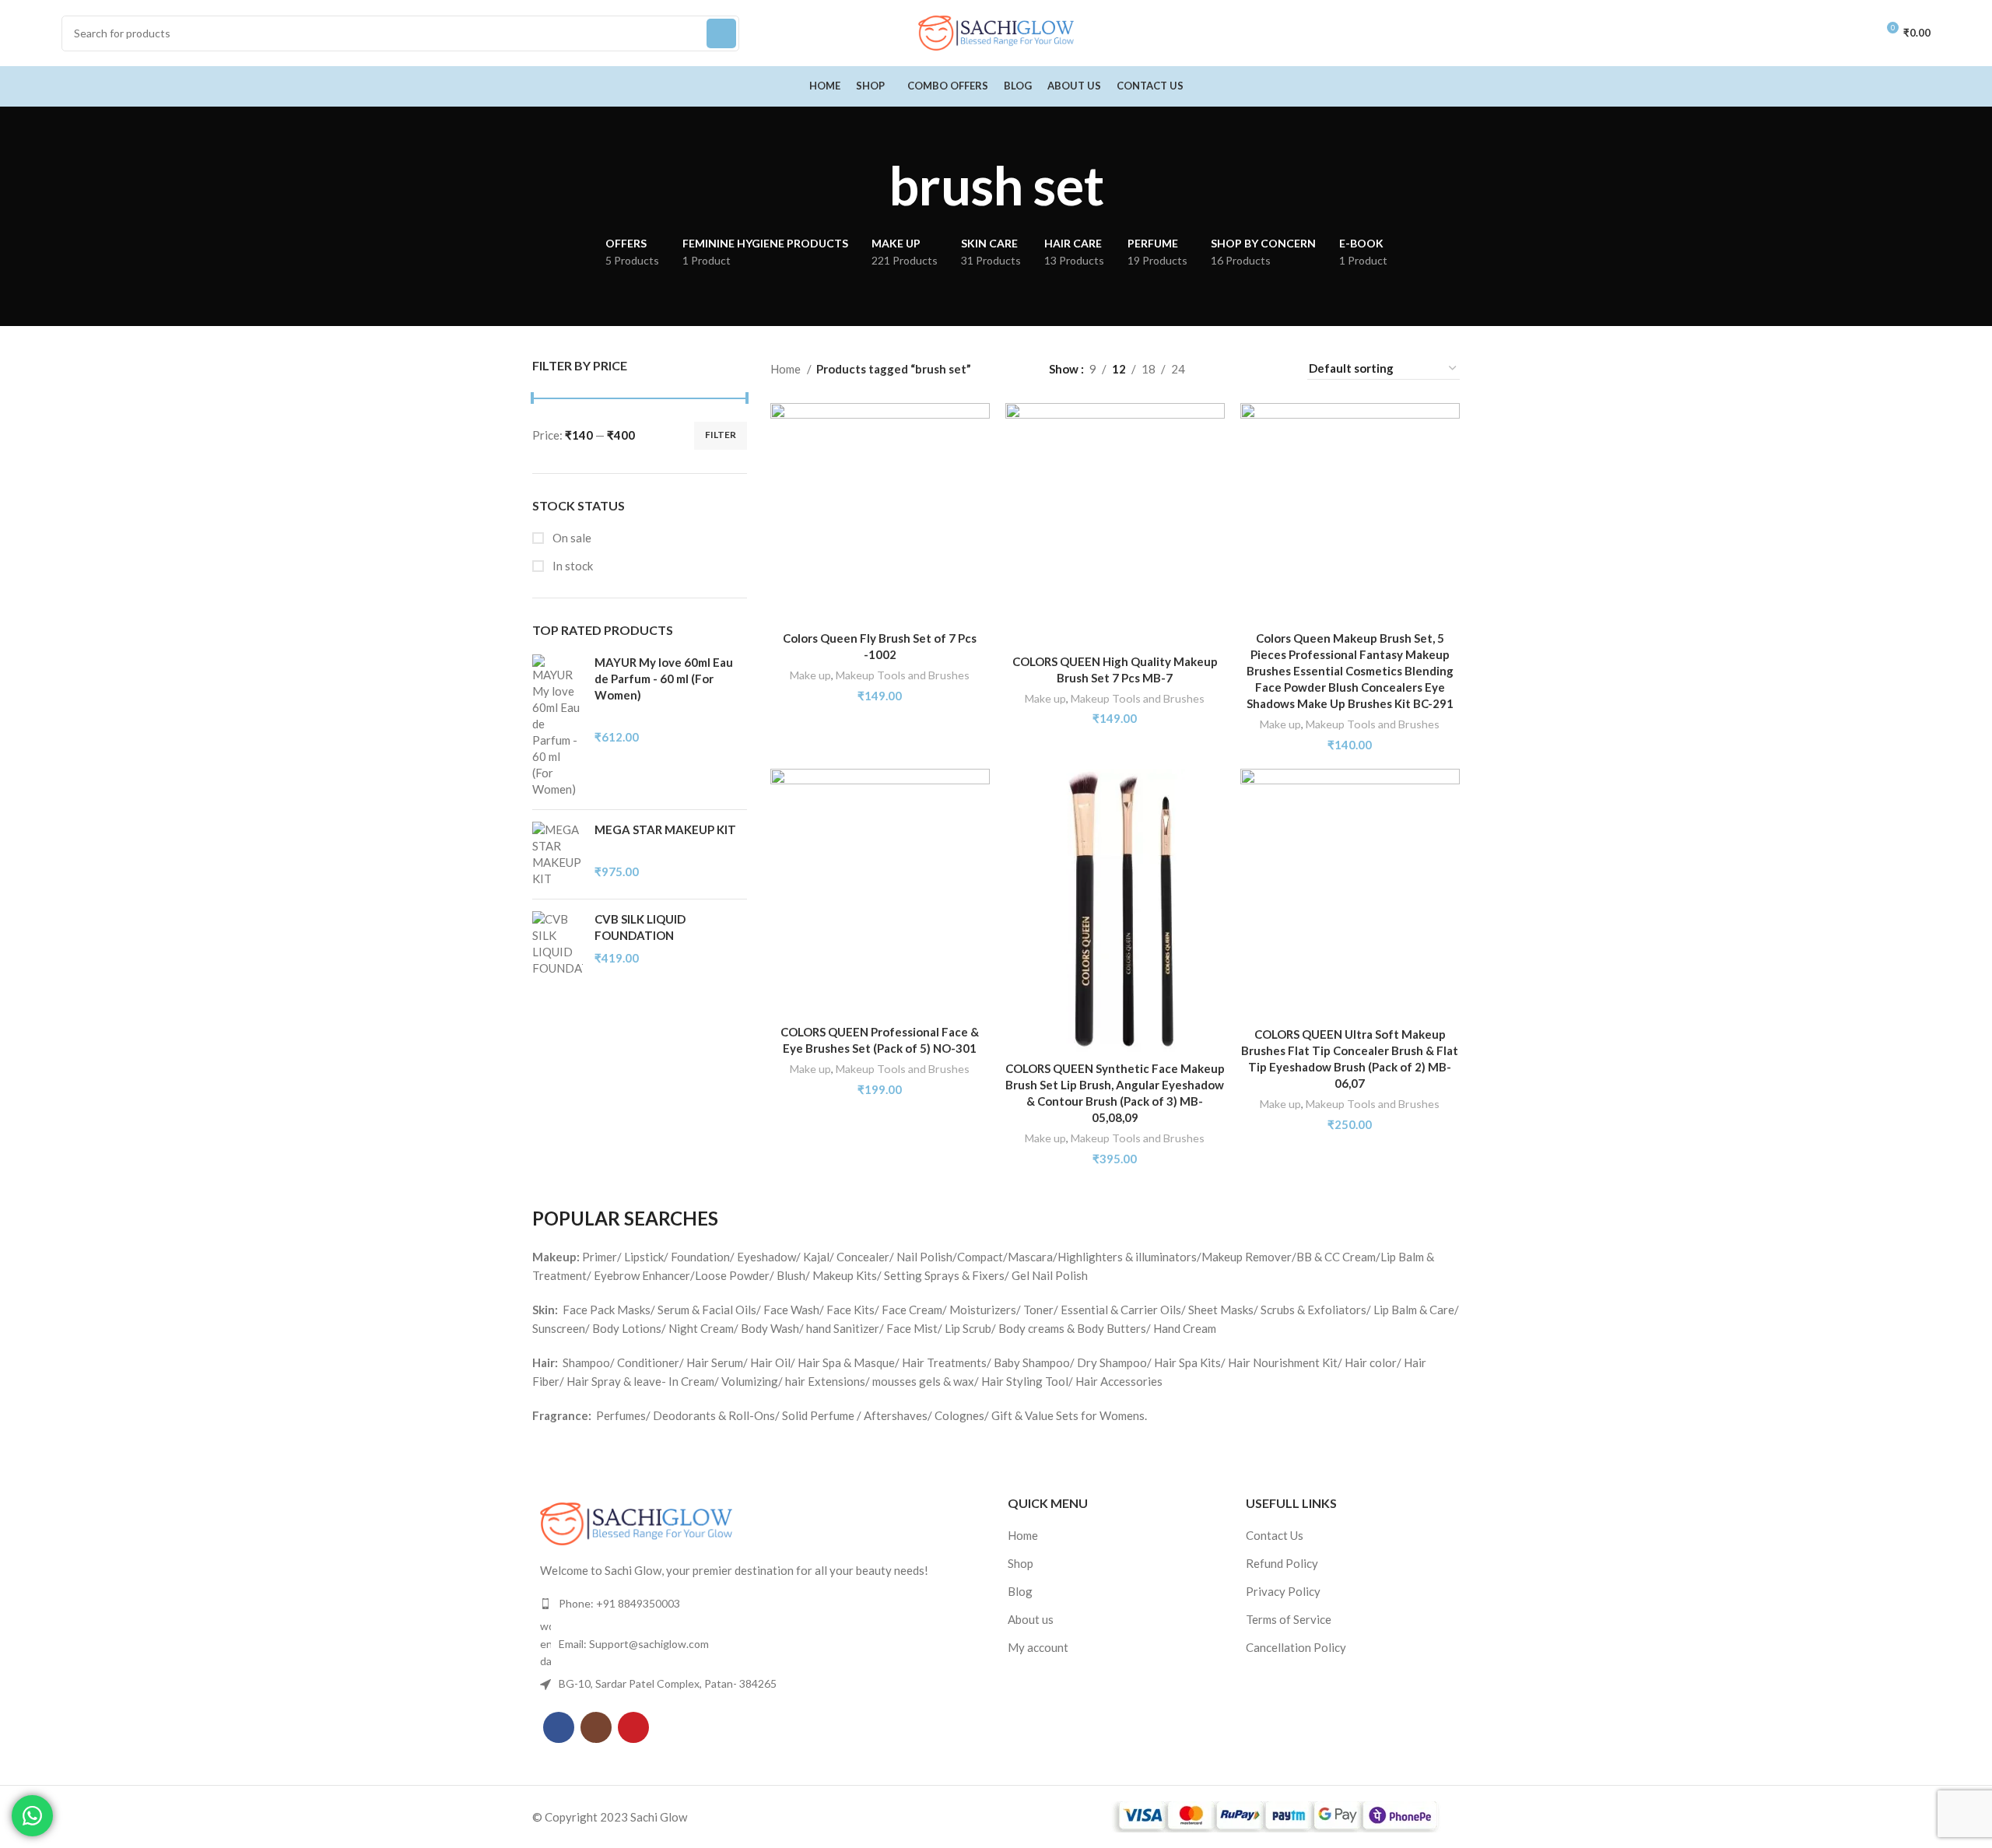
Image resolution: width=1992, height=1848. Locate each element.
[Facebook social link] (559, 1727)
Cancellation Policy (1296, 1647)
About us (1031, 1619)
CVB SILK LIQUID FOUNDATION (640, 927)
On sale (571, 538)
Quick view (978, 428)
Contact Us (1275, 1535)
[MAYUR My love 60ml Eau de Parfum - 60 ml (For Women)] (558, 726)
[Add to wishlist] (978, 463)
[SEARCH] (721, 33)
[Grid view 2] (1222, 368)
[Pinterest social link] (633, 1727)
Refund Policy (1282, 1563)
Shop (1021, 1563)
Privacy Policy (1283, 1591)
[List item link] (758, 1604)
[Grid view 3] (1249, 368)
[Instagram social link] (596, 1727)
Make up (810, 675)
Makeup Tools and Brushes (903, 675)
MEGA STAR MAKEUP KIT (665, 829)
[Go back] (869, 185)
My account (1038, 1647)
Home (787, 369)
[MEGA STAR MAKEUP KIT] (558, 854)
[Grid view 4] (1276, 368)
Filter (721, 435)
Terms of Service (1289, 1619)
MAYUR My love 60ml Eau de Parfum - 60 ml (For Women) (664, 679)
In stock (572, 566)
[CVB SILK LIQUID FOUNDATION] (558, 944)
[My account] (1857, 33)
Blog (1020, 1591)
